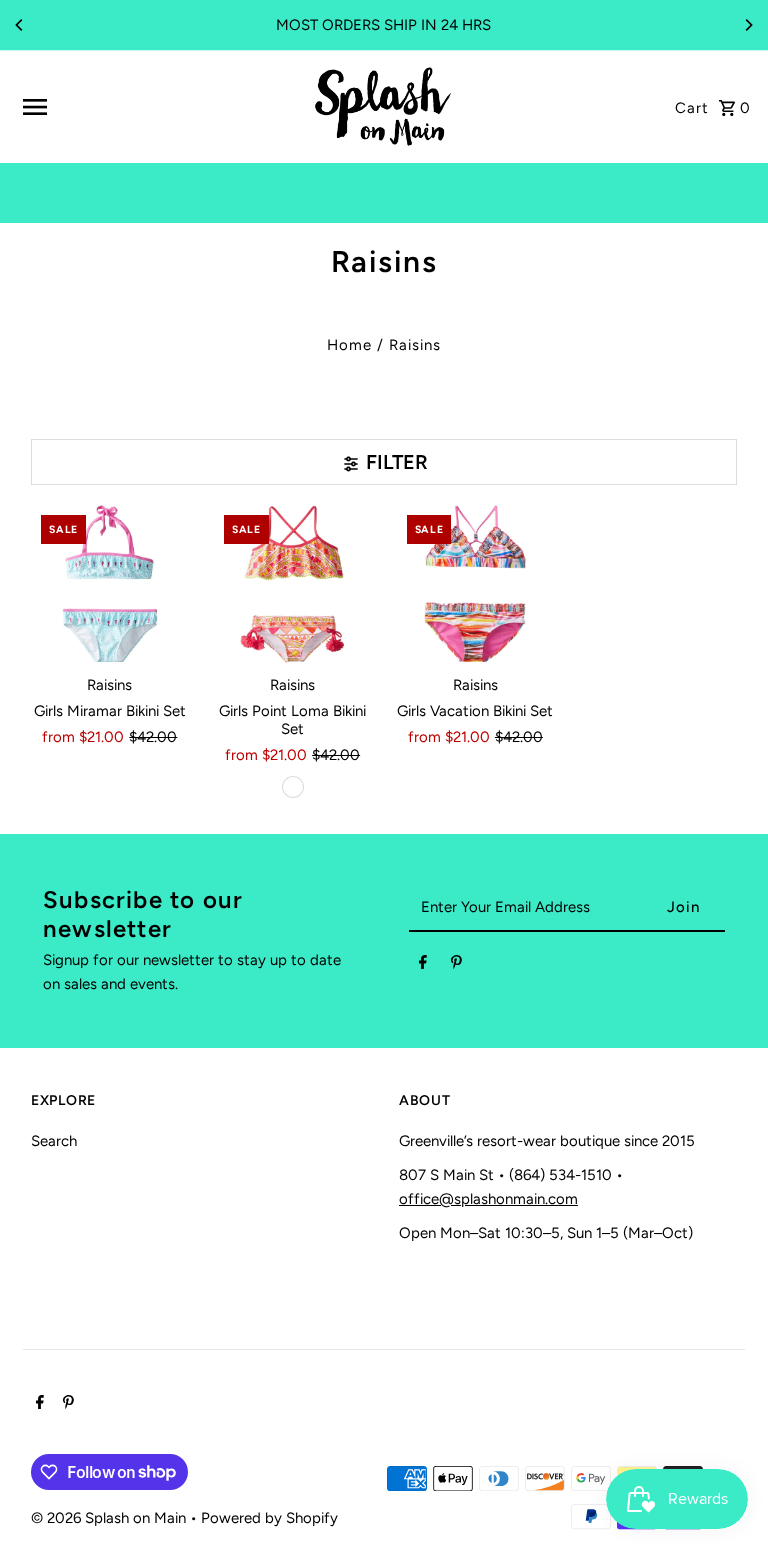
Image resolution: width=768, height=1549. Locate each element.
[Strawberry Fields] (293, 787)
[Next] (748, 25)
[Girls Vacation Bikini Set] (476, 584)
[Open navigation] (159, 107)
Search (54, 1141)
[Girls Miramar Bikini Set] (110, 584)
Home (349, 345)
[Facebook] (423, 966)
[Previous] (20, 25)
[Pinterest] (456, 966)
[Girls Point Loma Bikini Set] (293, 584)
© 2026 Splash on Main (110, 1518)
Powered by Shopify (269, 1518)
